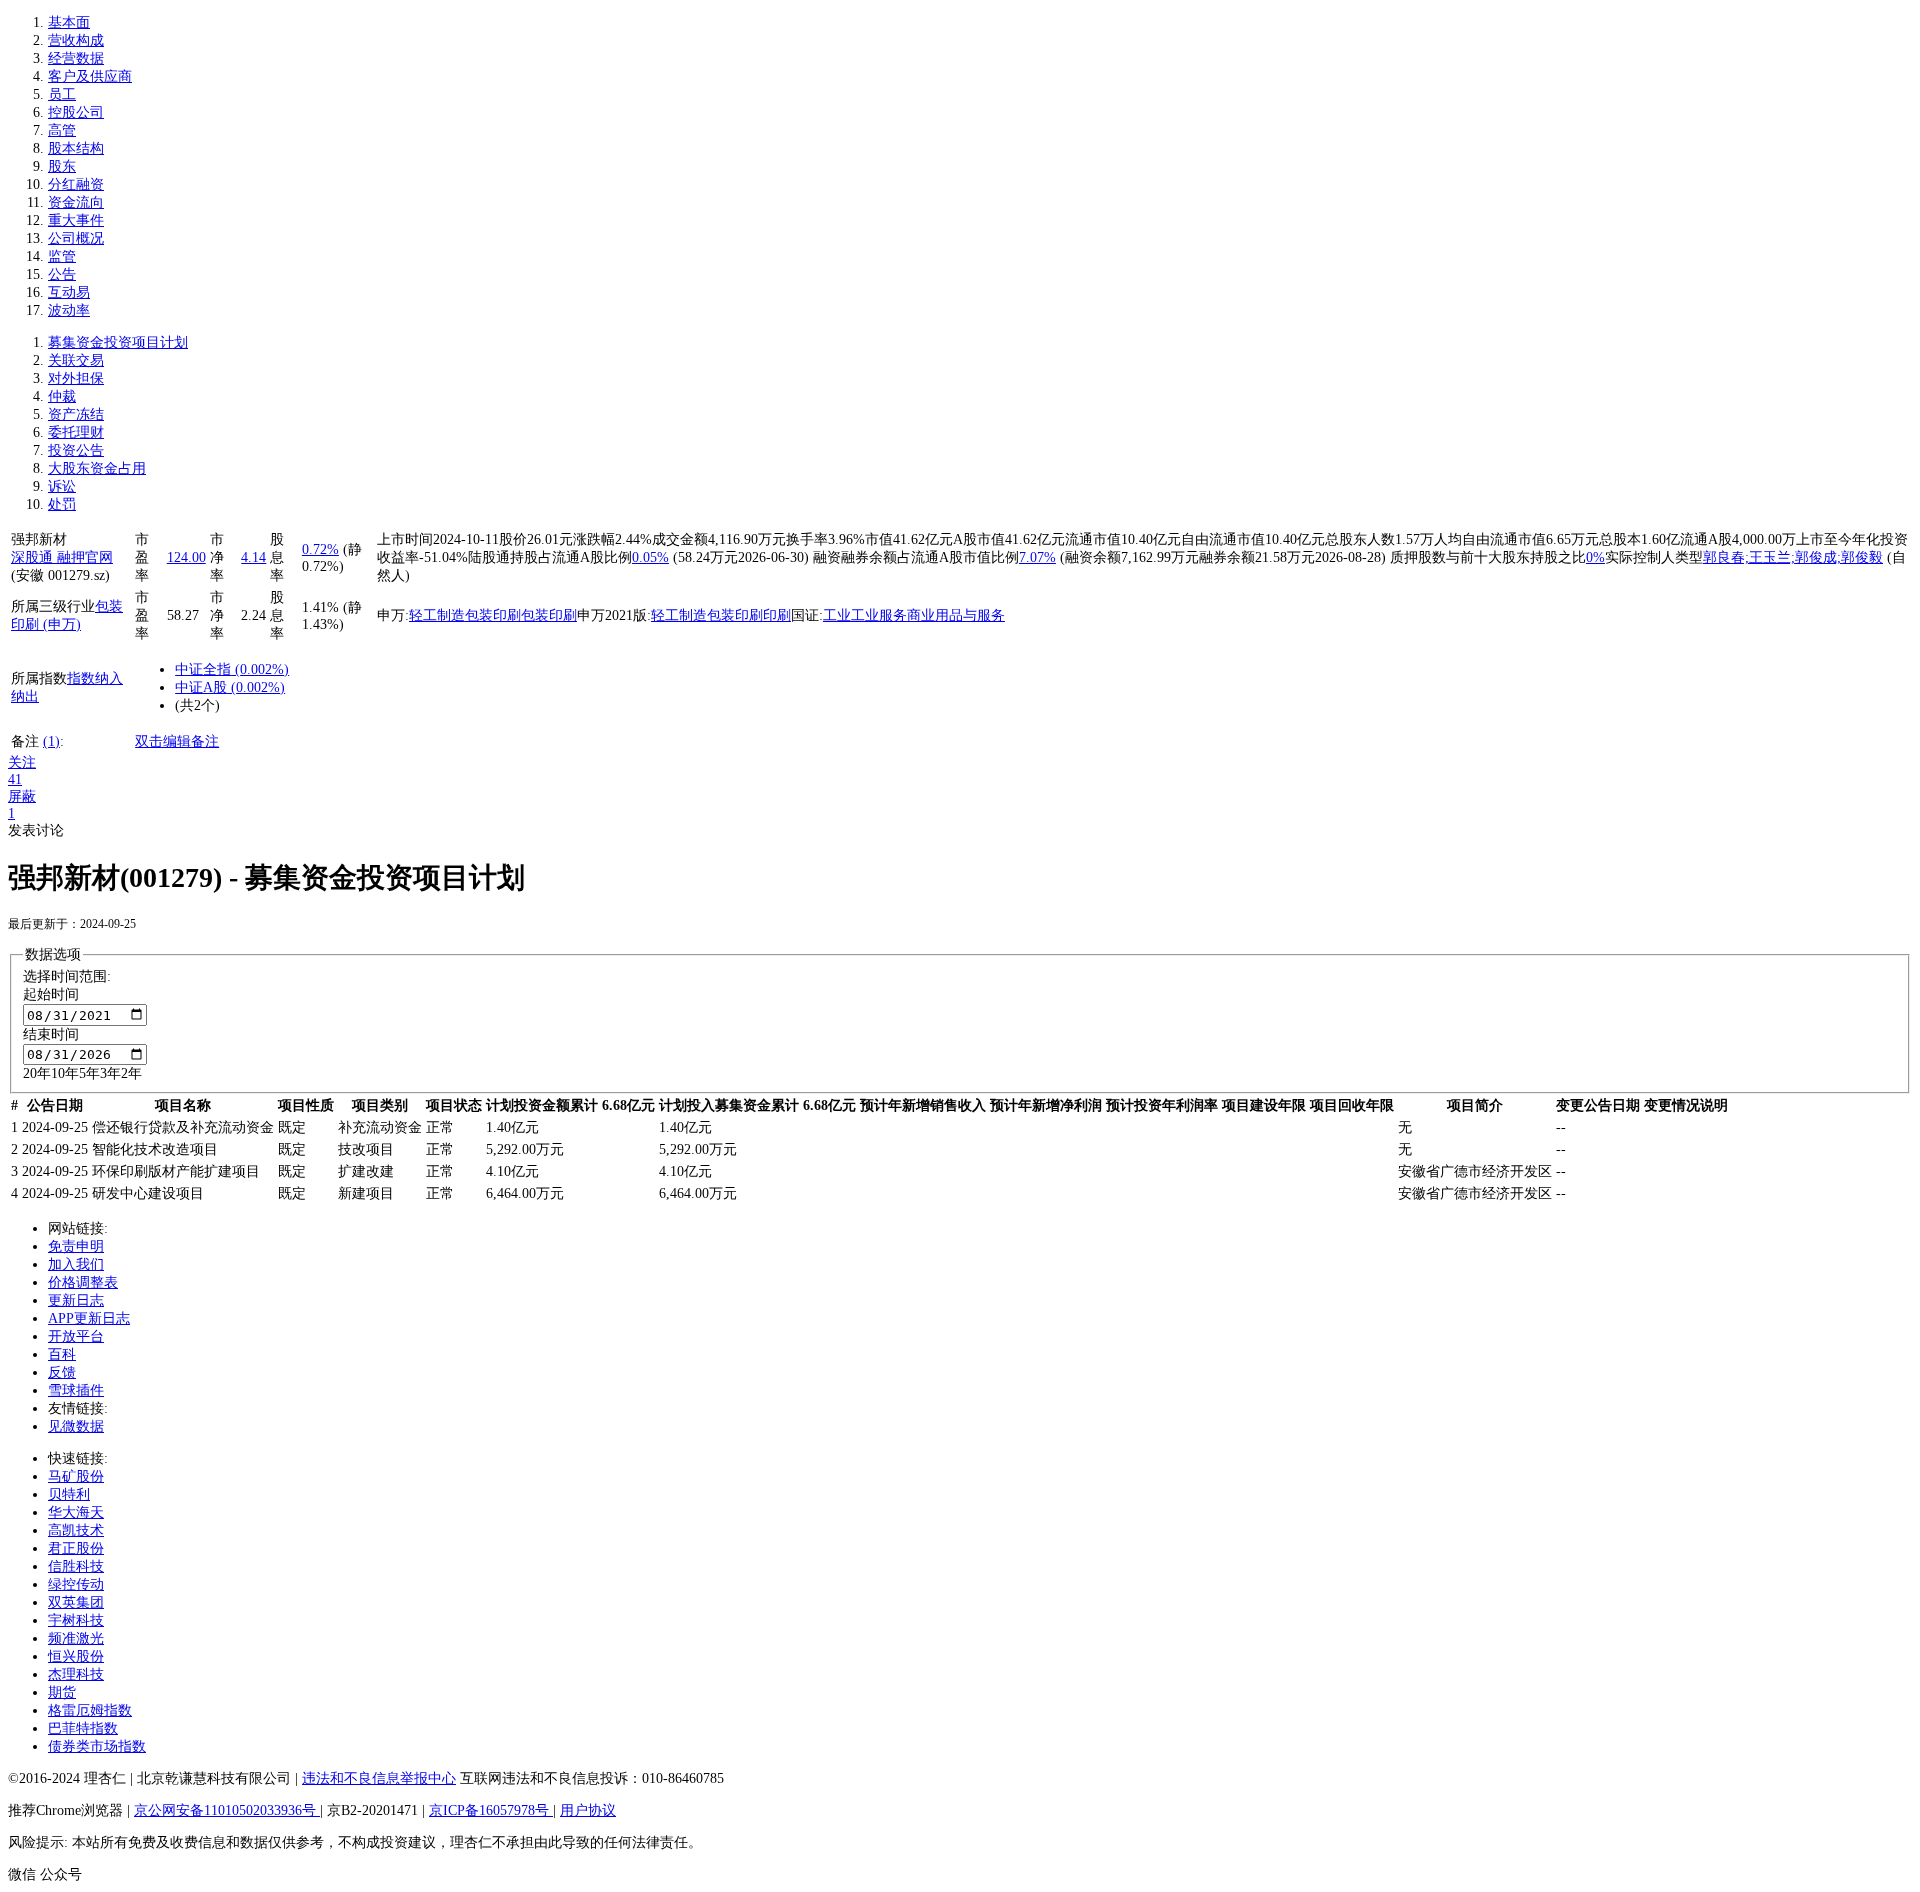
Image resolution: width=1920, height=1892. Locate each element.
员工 (62, 94)
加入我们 (76, 1264)
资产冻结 (76, 414)
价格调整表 (83, 1282)
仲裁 (62, 396)
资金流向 (76, 202)
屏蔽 (22, 796)
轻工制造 (437, 615)
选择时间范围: (67, 976)
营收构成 (76, 40)
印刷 (777, 615)
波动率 (69, 310)
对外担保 (76, 378)
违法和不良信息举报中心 (379, 1778)
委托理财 (76, 432)
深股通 (34, 557)
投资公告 (76, 450)
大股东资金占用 (97, 468)
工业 (837, 615)
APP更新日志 (89, 1318)
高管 (62, 130)
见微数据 (76, 1426)
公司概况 (76, 238)
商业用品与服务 (956, 615)
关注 (22, 762)
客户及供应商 (90, 76)
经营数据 (76, 58)
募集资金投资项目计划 (118, 342)
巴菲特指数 (83, 1728)
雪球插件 (76, 1390)
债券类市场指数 (97, 1746)
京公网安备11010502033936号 (227, 1810)
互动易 (69, 292)
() (260, 669)
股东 (62, 166)
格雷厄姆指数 (90, 1710)
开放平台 (76, 1336)
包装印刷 (493, 615)
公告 (62, 274)
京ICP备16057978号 (491, 1810)
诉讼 (62, 486)
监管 (62, 256)
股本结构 (76, 148)
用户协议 (588, 1810)
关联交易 (76, 360)
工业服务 (879, 615)
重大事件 (76, 220)
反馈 (62, 1372)
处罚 (62, 504)
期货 (62, 1692)
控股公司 (76, 112)
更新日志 (76, 1300)
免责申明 (76, 1246)
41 (15, 779)
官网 (99, 557)
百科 (62, 1354)
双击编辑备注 (177, 741)
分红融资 (76, 184)
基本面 (69, 22)
